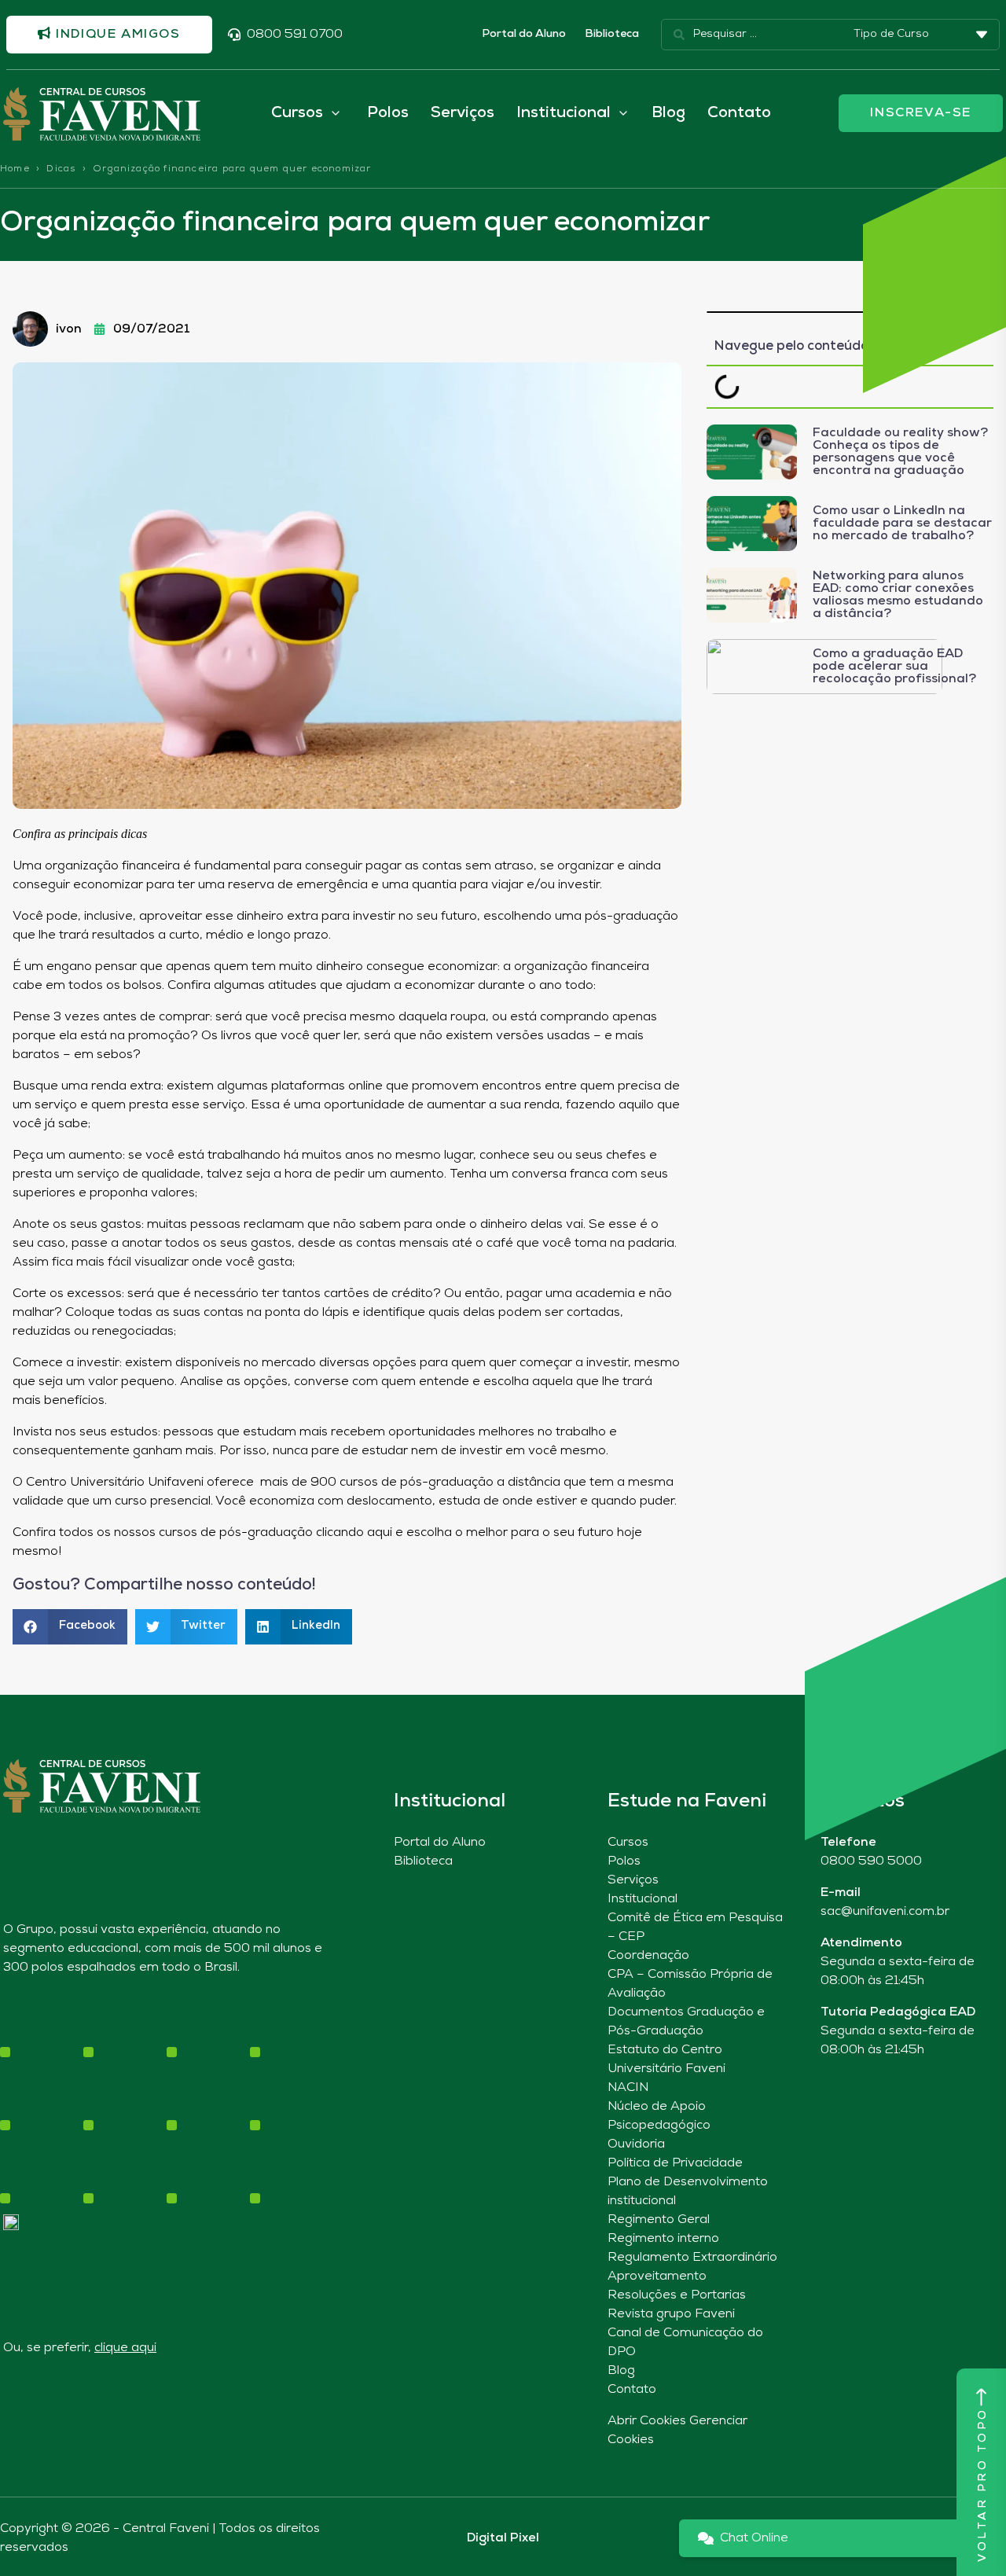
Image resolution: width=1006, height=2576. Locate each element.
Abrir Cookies (647, 2421)
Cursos (628, 1843)
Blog (668, 113)
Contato (739, 113)
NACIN (628, 2088)
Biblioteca (612, 34)
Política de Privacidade (675, 2163)
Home (15, 169)
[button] (70, 1627)
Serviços (463, 113)
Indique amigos (116, 35)
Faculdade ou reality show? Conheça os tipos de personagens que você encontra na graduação (900, 452)
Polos (388, 113)
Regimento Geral (659, 2220)
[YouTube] (66, 2096)
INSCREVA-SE (921, 113)
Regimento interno (663, 2239)
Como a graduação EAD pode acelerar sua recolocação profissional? (894, 667)
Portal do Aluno (524, 34)
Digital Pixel (503, 2538)
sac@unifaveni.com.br (885, 1912)
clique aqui (125, 2348)
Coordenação (648, 1956)
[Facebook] (38, 2096)
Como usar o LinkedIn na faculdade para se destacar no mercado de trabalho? (902, 524)
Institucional (643, 1899)
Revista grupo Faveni (671, 2314)
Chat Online (754, 2538)
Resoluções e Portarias (677, 2295)
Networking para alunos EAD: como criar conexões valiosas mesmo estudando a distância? (898, 595)
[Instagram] (11, 2096)
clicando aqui (356, 1533)
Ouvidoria (636, 2144)
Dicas (61, 169)
